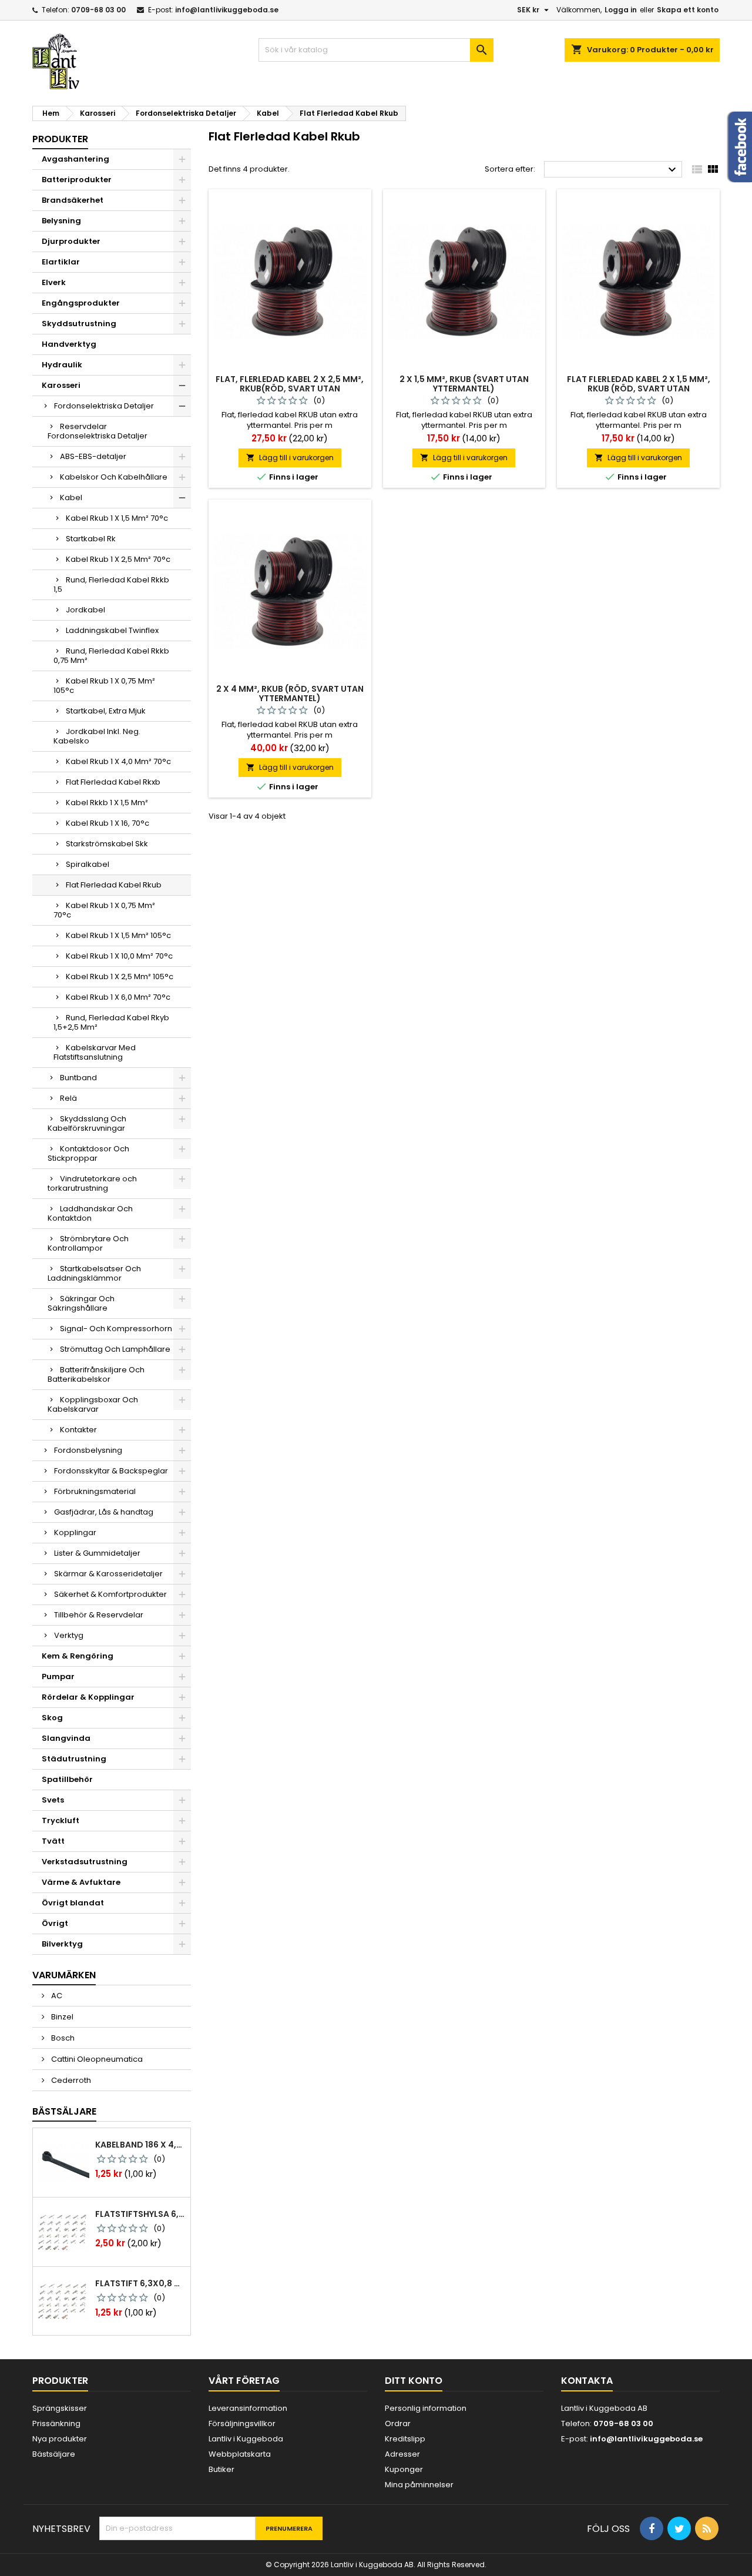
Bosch (62, 2038)
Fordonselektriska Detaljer (104, 406)
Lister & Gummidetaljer (97, 1553)
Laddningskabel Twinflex (112, 630)
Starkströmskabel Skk (107, 844)
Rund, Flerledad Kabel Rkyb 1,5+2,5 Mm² (111, 1022)
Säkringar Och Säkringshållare (81, 1303)
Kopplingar (75, 1532)
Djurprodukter (71, 241)
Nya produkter (60, 2439)
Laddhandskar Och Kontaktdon (90, 1213)
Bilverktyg (62, 1944)
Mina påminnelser (419, 2485)
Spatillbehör (67, 1779)
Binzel (61, 2017)
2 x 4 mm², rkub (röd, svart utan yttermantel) (290, 694)
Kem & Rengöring (78, 1656)
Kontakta (587, 2381)
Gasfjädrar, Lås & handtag (104, 1512)
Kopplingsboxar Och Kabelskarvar (93, 1404)
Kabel (71, 498)
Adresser (402, 2454)
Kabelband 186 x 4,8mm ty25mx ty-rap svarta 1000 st (140, 2145)
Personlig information (426, 2408)
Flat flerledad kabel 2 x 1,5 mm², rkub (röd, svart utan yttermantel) (639, 388)
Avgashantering (75, 159)
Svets (53, 1800)
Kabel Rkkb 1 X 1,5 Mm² (107, 803)
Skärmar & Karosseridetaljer (108, 1574)
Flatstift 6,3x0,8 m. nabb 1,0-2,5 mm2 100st (140, 2283)
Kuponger (404, 2469)
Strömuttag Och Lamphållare (115, 1349)
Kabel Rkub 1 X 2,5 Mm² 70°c (118, 559)
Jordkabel (85, 610)
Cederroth (70, 2080)
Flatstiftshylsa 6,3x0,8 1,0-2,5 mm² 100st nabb (140, 2214)
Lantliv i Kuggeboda (246, 2439)
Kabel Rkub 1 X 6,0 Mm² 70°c (118, 997)
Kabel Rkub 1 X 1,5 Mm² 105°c (118, 935)
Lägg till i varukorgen (290, 458)
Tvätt (53, 1841)
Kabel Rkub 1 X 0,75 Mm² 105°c (104, 686)
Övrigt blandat (73, 1903)
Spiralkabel (88, 864)
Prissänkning (56, 2423)
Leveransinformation (248, 2408)
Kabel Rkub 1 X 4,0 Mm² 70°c (118, 761)
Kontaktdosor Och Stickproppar (88, 1153)
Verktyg (69, 1635)
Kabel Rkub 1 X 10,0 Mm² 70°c (119, 956)
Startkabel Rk (91, 539)
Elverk (54, 282)
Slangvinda (66, 1738)
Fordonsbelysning (88, 1450)
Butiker (221, 2469)
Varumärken (64, 1975)
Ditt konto (414, 2381)
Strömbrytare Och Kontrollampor (88, 1243)
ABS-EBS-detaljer (93, 456)
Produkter (60, 139)
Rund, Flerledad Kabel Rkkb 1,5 (111, 584)
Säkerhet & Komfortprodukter (110, 1594)
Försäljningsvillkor (242, 2423)
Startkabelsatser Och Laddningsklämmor (94, 1273)
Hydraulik (62, 365)
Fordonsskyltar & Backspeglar (111, 1471)
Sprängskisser (60, 2408)
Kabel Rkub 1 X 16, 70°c (108, 823)
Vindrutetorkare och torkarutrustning (92, 1183)
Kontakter (78, 1430)
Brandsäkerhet (73, 200)
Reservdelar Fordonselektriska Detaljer (98, 431)
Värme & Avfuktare (81, 1882)
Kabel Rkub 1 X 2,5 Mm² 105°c (120, 977)
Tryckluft (61, 1820)
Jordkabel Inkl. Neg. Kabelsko (97, 736)
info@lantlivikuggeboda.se (227, 10)
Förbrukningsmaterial (95, 1491)
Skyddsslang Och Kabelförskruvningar (87, 1123)
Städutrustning (74, 1759)
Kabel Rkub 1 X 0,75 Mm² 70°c (104, 910)
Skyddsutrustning (79, 324)
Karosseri (61, 385)
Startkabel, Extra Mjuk (106, 711)
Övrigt (55, 1923)
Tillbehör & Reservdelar (99, 1615)
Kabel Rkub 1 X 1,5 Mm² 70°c (117, 518)
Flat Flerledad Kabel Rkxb (113, 782)
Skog (52, 1718)
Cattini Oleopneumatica (96, 2059)
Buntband (78, 1078)
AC (56, 1996)
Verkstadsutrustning (85, 1862)
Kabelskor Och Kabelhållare (114, 477)
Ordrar (398, 2423)
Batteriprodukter (77, 180)
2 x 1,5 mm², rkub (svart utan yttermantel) (464, 384)
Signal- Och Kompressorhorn (116, 1329)
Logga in (621, 10)
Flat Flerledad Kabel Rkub (114, 885)
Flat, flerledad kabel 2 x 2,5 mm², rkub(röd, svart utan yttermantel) (290, 388)
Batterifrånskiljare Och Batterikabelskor (96, 1374)
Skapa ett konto (688, 10)
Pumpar (58, 1676)
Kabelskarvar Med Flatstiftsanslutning (95, 1052)
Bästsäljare (64, 2111)
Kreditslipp (405, 2439)
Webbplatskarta (240, 2454)
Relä (68, 1098)
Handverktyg (69, 344)
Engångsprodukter (81, 303)
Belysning (61, 221)
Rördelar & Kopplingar (88, 1697)
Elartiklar (61, 262)
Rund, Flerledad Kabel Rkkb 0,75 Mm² (111, 656)
